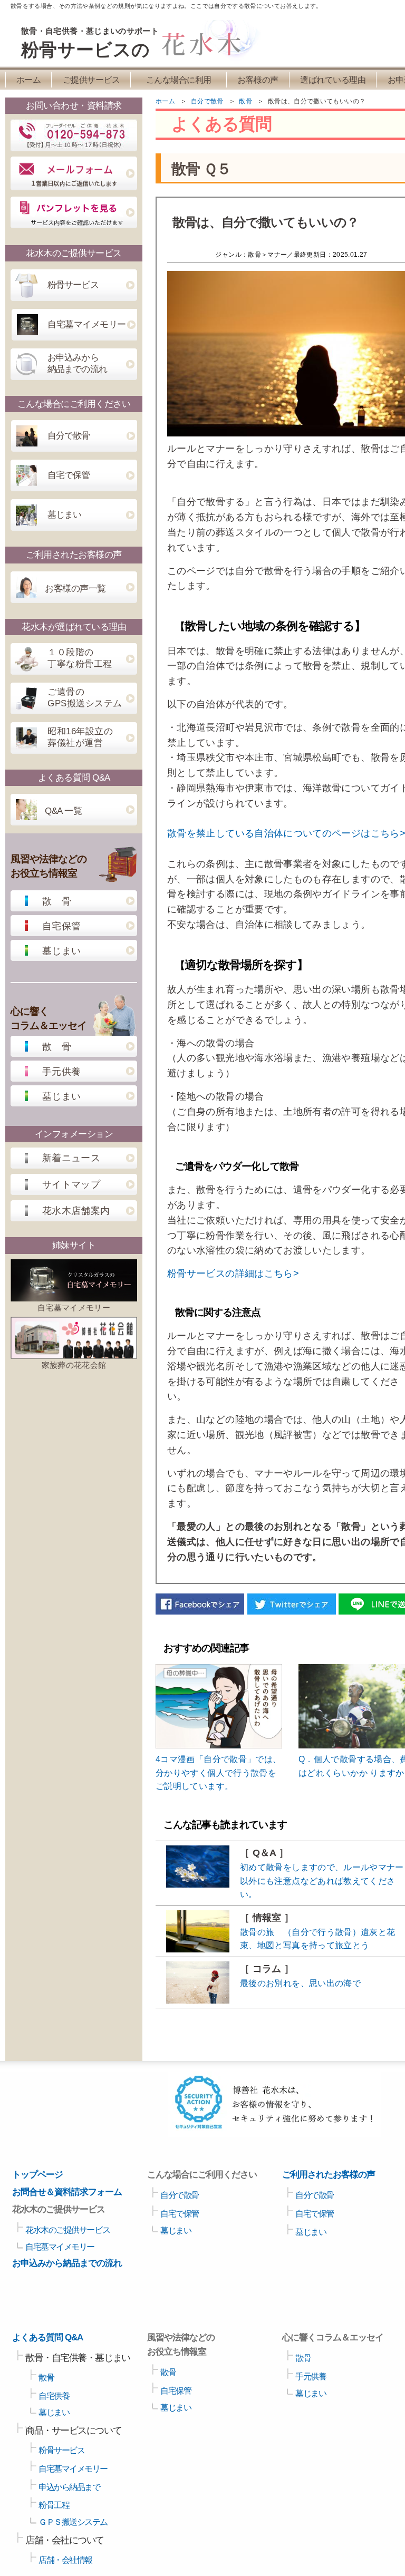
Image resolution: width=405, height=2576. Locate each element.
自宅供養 (54, 2396)
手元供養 (61, 1072)
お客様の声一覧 (75, 589)
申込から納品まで (69, 2487)
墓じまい (64, 515)
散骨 (46, 2378)
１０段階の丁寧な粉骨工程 (80, 658)
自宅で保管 (69, 475)
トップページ (37, 2175)
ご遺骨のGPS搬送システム (85, 698)
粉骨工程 (54, 2505)
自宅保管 (61, 926)
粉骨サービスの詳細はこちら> (233, 1274)
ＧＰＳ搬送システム (73, 2522)
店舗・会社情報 (65, 2560)
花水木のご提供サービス (67, 2230)
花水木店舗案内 (76, 1211)
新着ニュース (71, 1158)
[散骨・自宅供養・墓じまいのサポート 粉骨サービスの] (201, 58)
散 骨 (57, 901)
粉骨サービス (73, 285)
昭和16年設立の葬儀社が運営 (80, 737)
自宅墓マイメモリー (87, 324)
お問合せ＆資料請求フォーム (67, 2192)
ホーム (29, 80)
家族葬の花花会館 (74, 1365)
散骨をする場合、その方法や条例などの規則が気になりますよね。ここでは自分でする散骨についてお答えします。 (166, 6)
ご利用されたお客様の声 (329, 2175)
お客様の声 (258, 80)
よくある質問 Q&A (47, 2337)
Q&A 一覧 (63, 811)
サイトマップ (71, 1184)
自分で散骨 (69, 436)
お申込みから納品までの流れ (77, 363)
